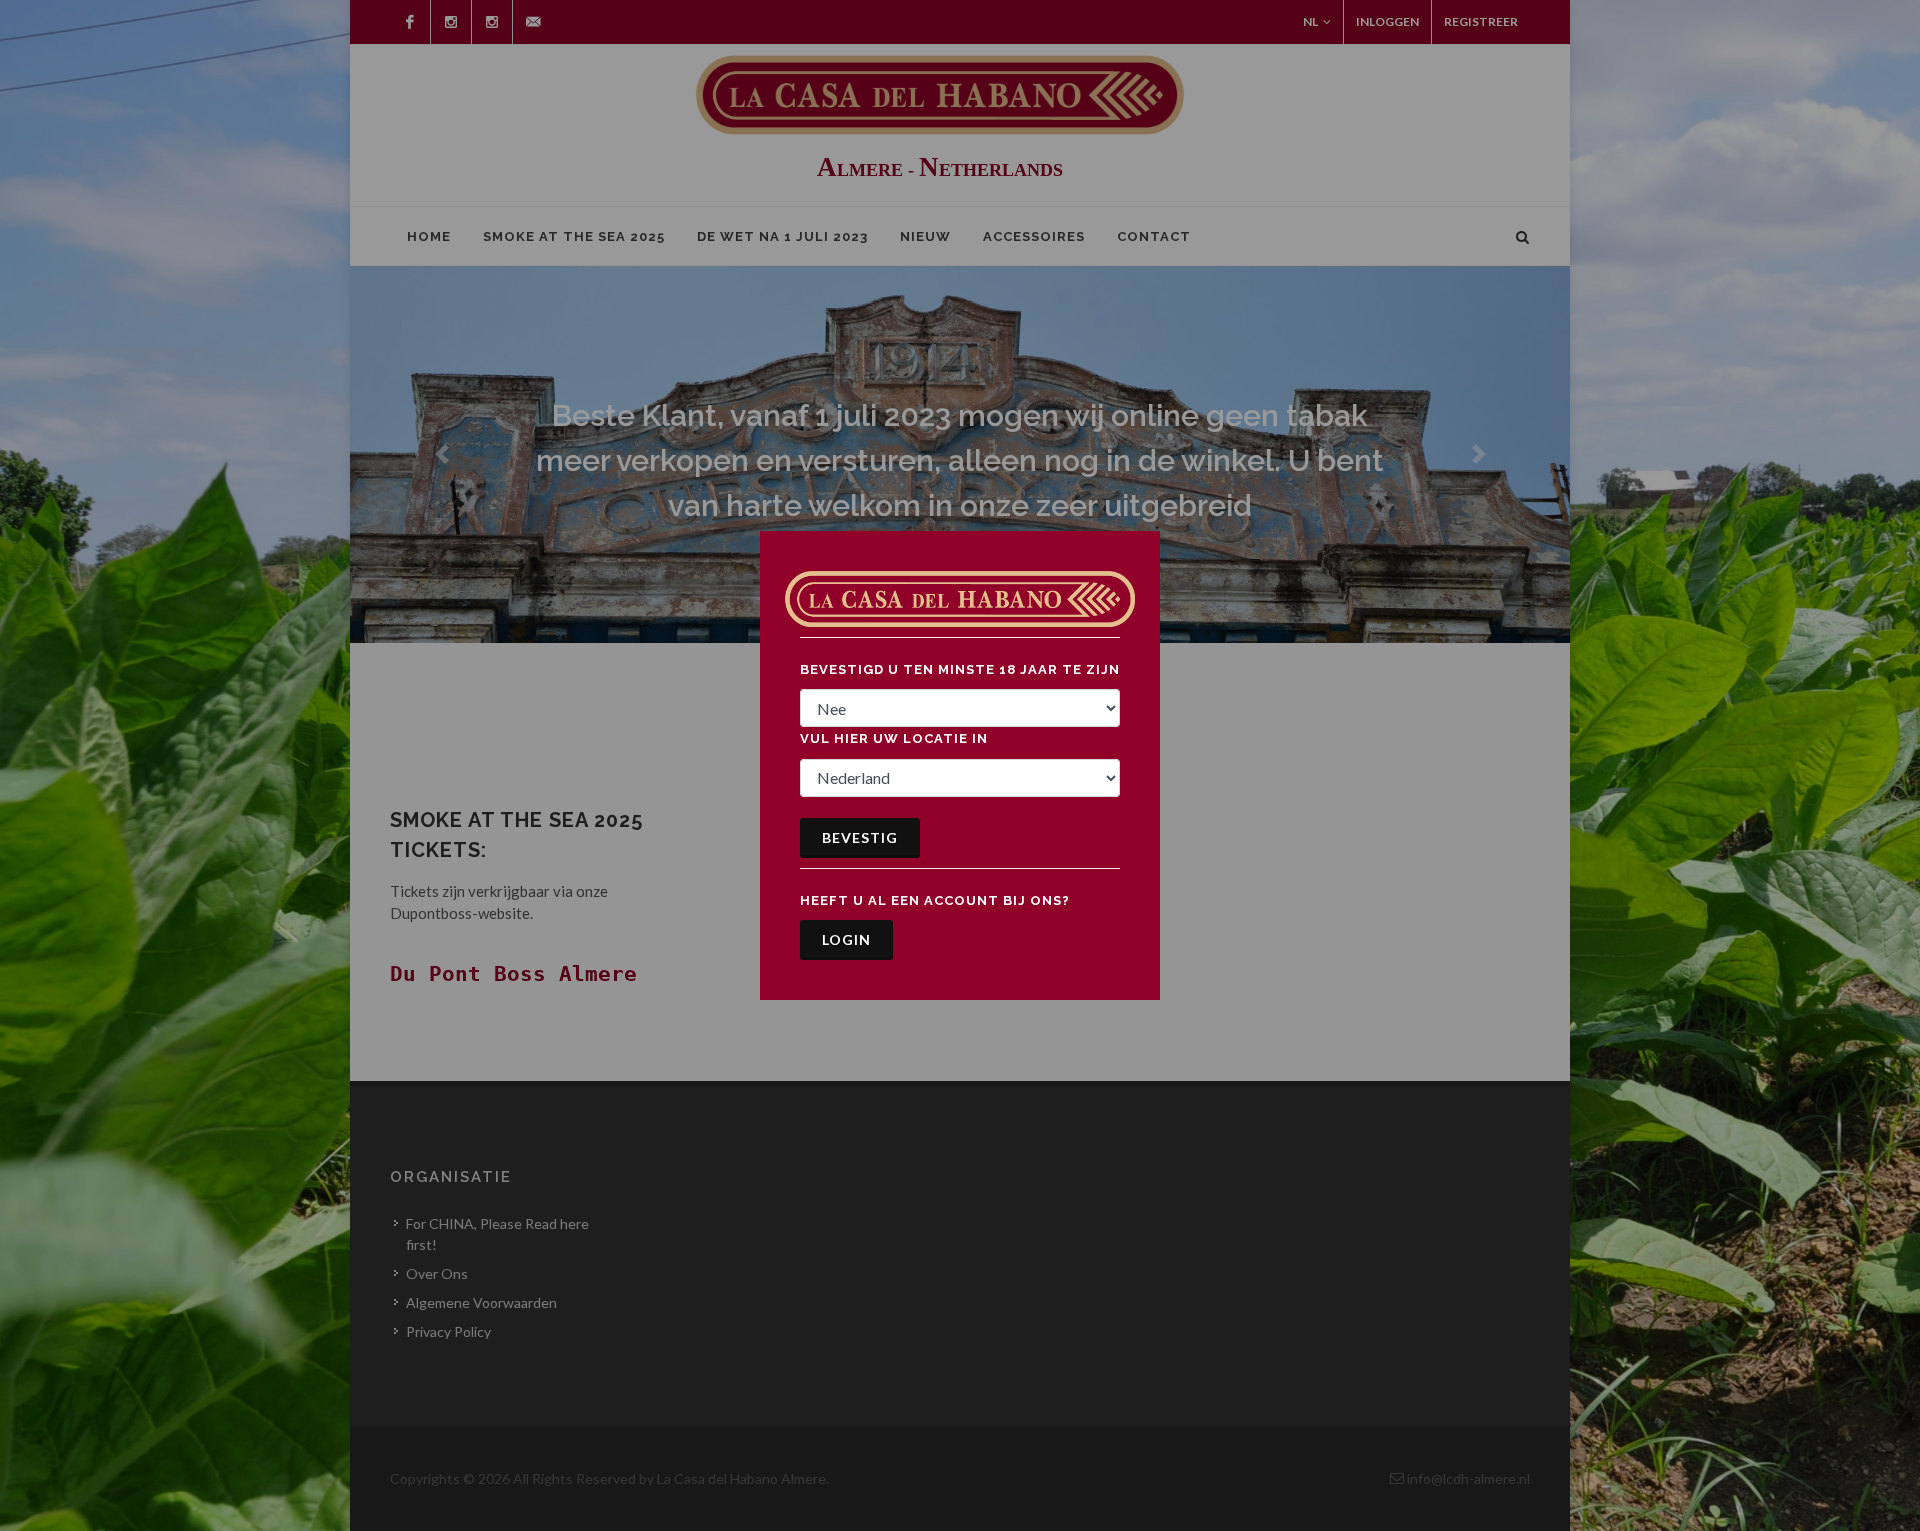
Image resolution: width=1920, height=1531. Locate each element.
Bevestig (860, 837)
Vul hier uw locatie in (894, 738)
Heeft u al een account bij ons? (935, 900)
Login (846, 939)
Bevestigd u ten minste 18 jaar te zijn (960, 669)
